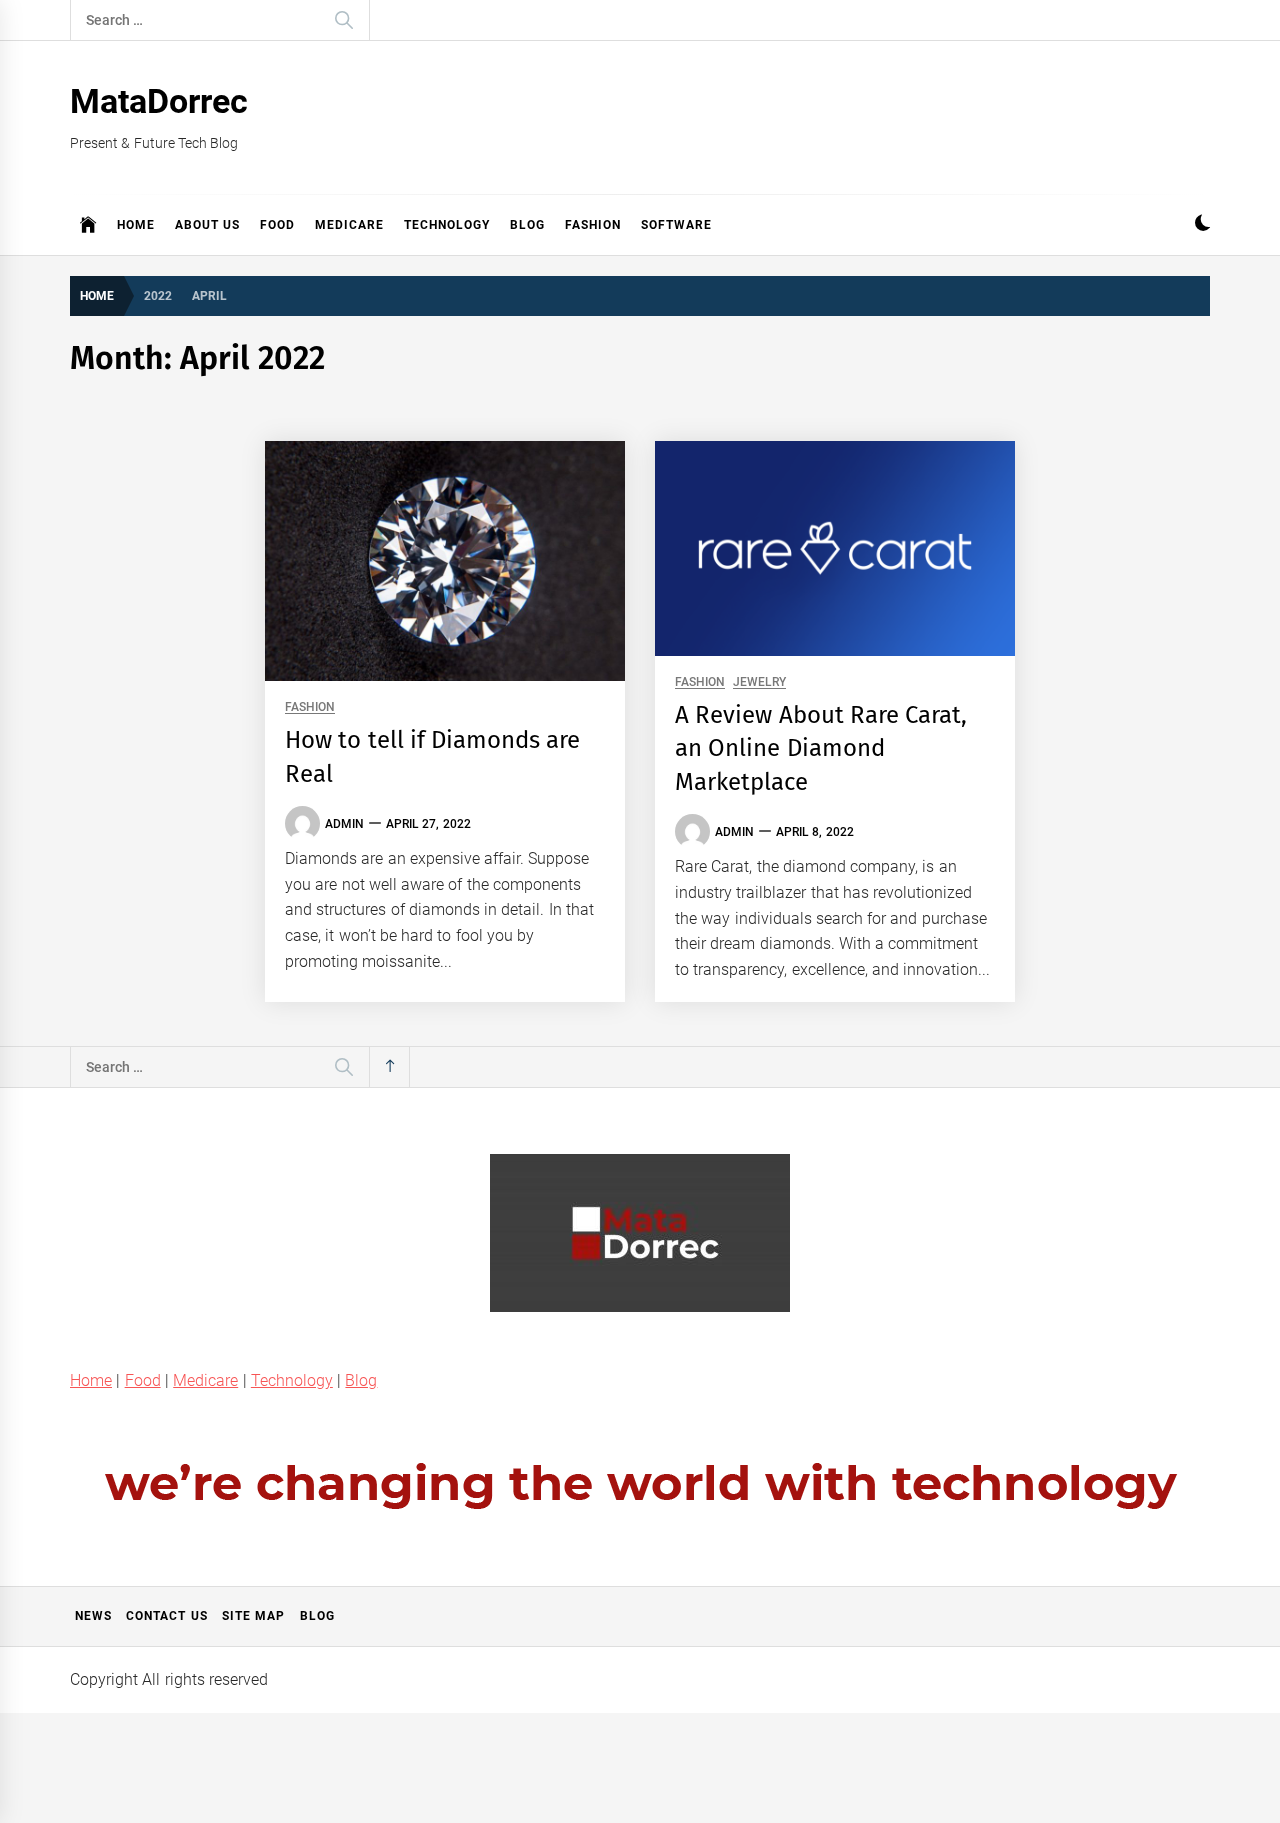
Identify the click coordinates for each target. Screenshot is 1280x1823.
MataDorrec (159, 101)
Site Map (253, 1616)
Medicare (349, 225)
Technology (447, 225)
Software (676, 225)
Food (277, 225)
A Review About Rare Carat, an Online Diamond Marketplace (821, 748)
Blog (527, 225)
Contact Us (166, 1616)
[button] (1202, 225)
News (93, 1616)
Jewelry (759, 682)
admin (344, 824)
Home (136, 225)
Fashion (593, 225)
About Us (207, 225)
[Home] (88, 225)
